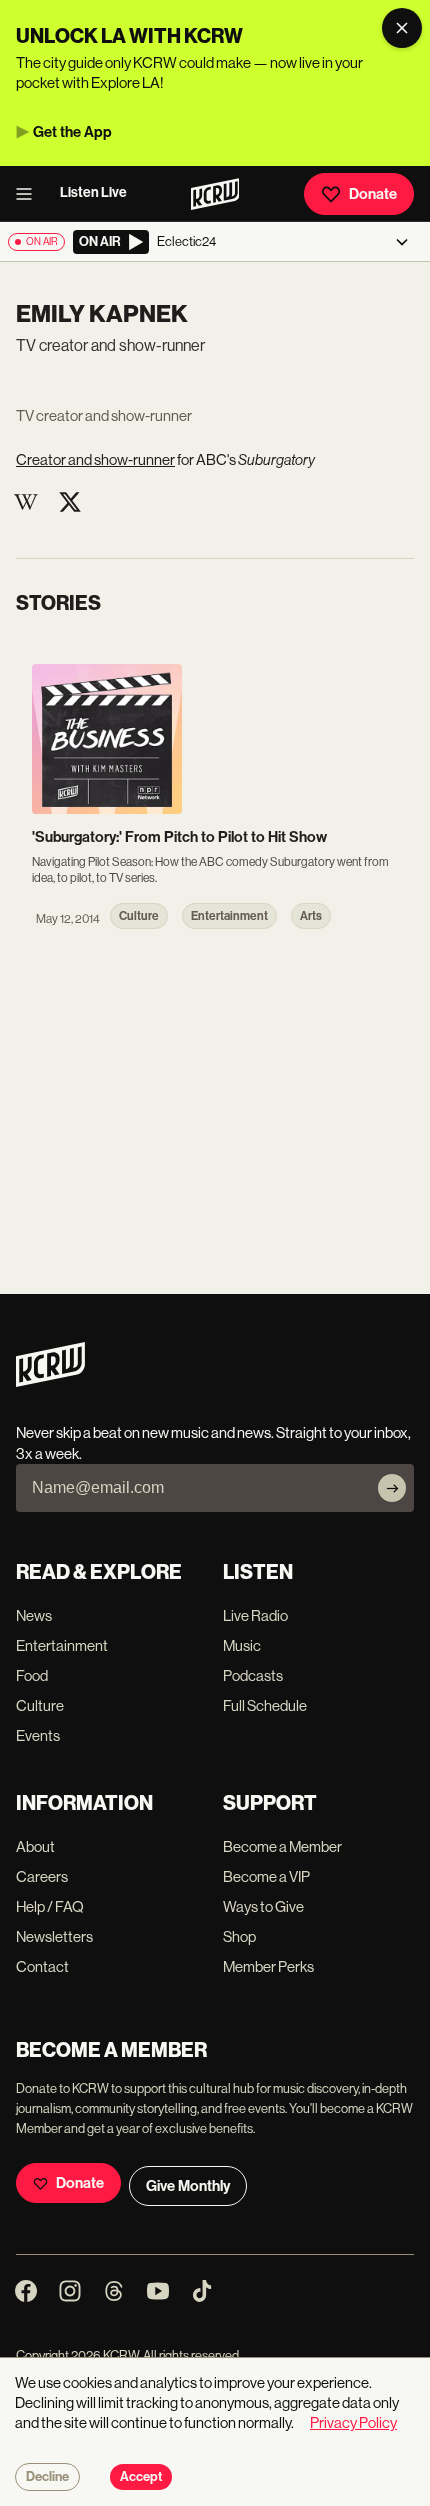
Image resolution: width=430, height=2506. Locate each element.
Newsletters (54, 1936)
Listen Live (93, 192)
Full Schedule (265, 1705)
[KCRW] (50, 1381)
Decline (47, 2477)
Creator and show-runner (95, 459)
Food (32, 1675)
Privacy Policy (353, 2422)
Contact (42, 1966)
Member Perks (268, 1966)
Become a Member (282, 1846)
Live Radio (255, 1615)
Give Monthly (188, 2186)
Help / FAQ (50, 1906)
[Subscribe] (392, 1488)
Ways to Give (263, 1906)
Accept (141, 2477)
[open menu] (30, 194)
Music (242, 1645)
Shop (239, 1936)
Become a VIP (266, 1876)
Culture (40, 1705)
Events (38, 1735)
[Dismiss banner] (402, 28)
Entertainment (62, 1645)
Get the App (72, 132)
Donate (373, 194)
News (34, 1615)
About (35, 1846)
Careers (42, 1876)
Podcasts (253, 1675)
